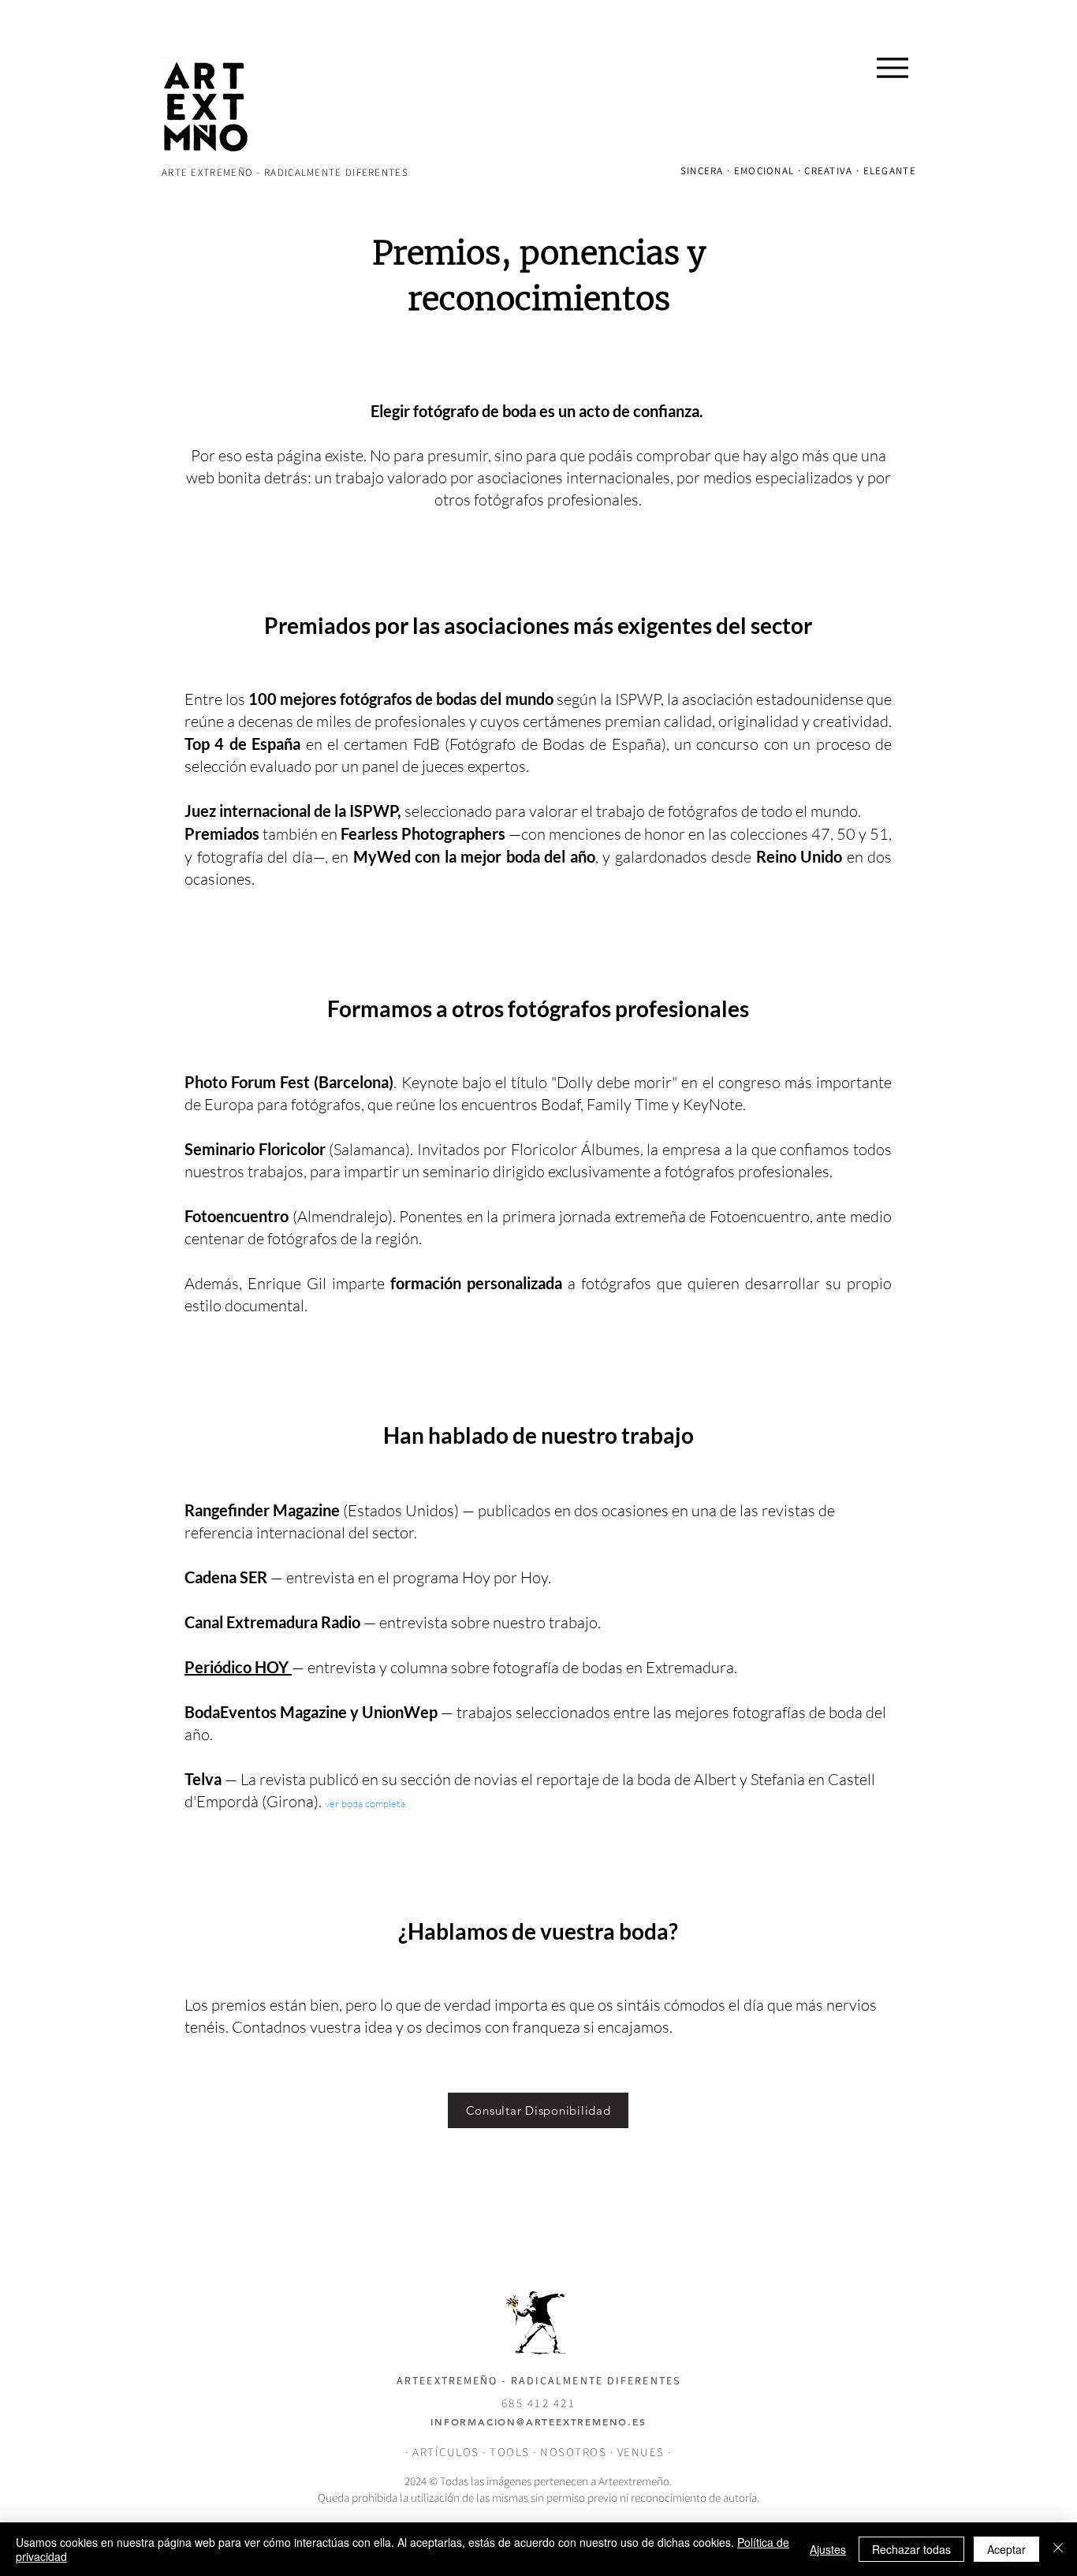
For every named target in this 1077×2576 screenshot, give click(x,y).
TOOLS (510, 2452)
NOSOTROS (573, 2452)
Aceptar (1006, 2549)
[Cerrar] (1058, 2549)
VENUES (643, 2452)
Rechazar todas (911, 2549)
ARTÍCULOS (446, 2452)
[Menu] (892, 67)
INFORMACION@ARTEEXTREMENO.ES (538, 2421)
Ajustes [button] (828, 2549)
